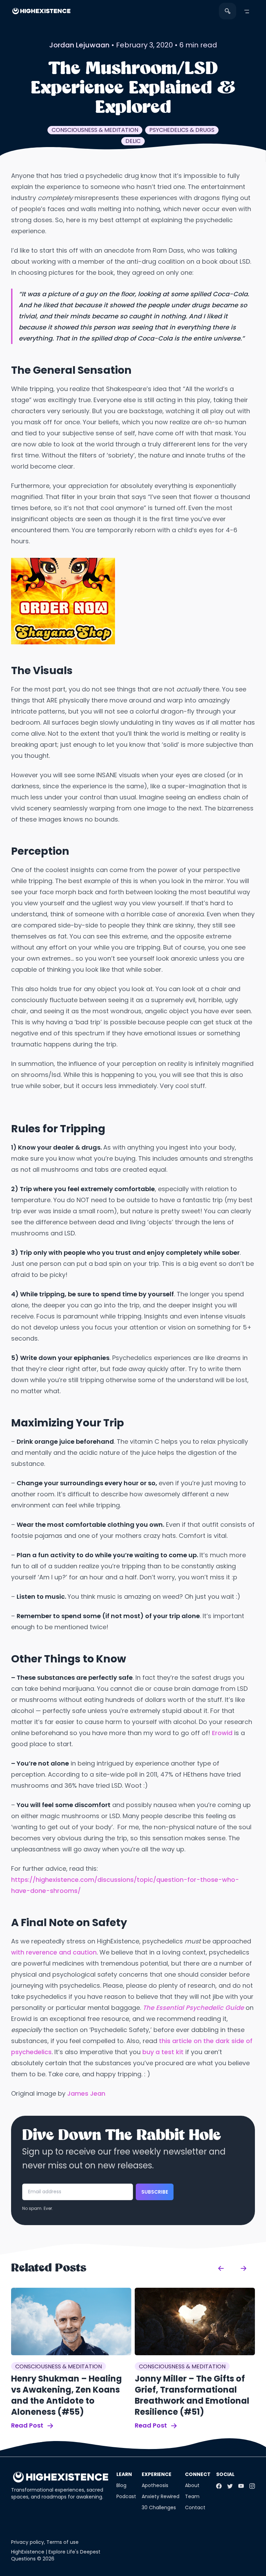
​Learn (124, 2474)
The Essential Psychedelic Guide (193, 2008)
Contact (195, 2507)
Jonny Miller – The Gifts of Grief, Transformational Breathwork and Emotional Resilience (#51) (192, 2395)
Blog (121, 2485)
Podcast (126, 2496)
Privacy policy (28, 2542)
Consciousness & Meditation (95, 130)
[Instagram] (252, 2486)
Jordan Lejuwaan (79, 45)
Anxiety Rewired (161, 2496)
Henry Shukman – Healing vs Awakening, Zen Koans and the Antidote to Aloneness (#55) (66, 2395)
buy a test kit (163, 2052)
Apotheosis (155, 2485)
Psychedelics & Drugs (182, 130)
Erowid (222, 1733)
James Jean (86, 2093)
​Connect (198, 2474)
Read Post (28, 2425)
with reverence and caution (54, 1952)
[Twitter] (230, 2486)
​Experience (157, 2474)
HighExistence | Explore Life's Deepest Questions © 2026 (56, 2555)
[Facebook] (219, 2486)
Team (192, 2496)
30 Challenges (159, 2507)
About (192, 2485)
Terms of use (63, 2542)
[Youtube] (241, 2486)
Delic (133, 141)
